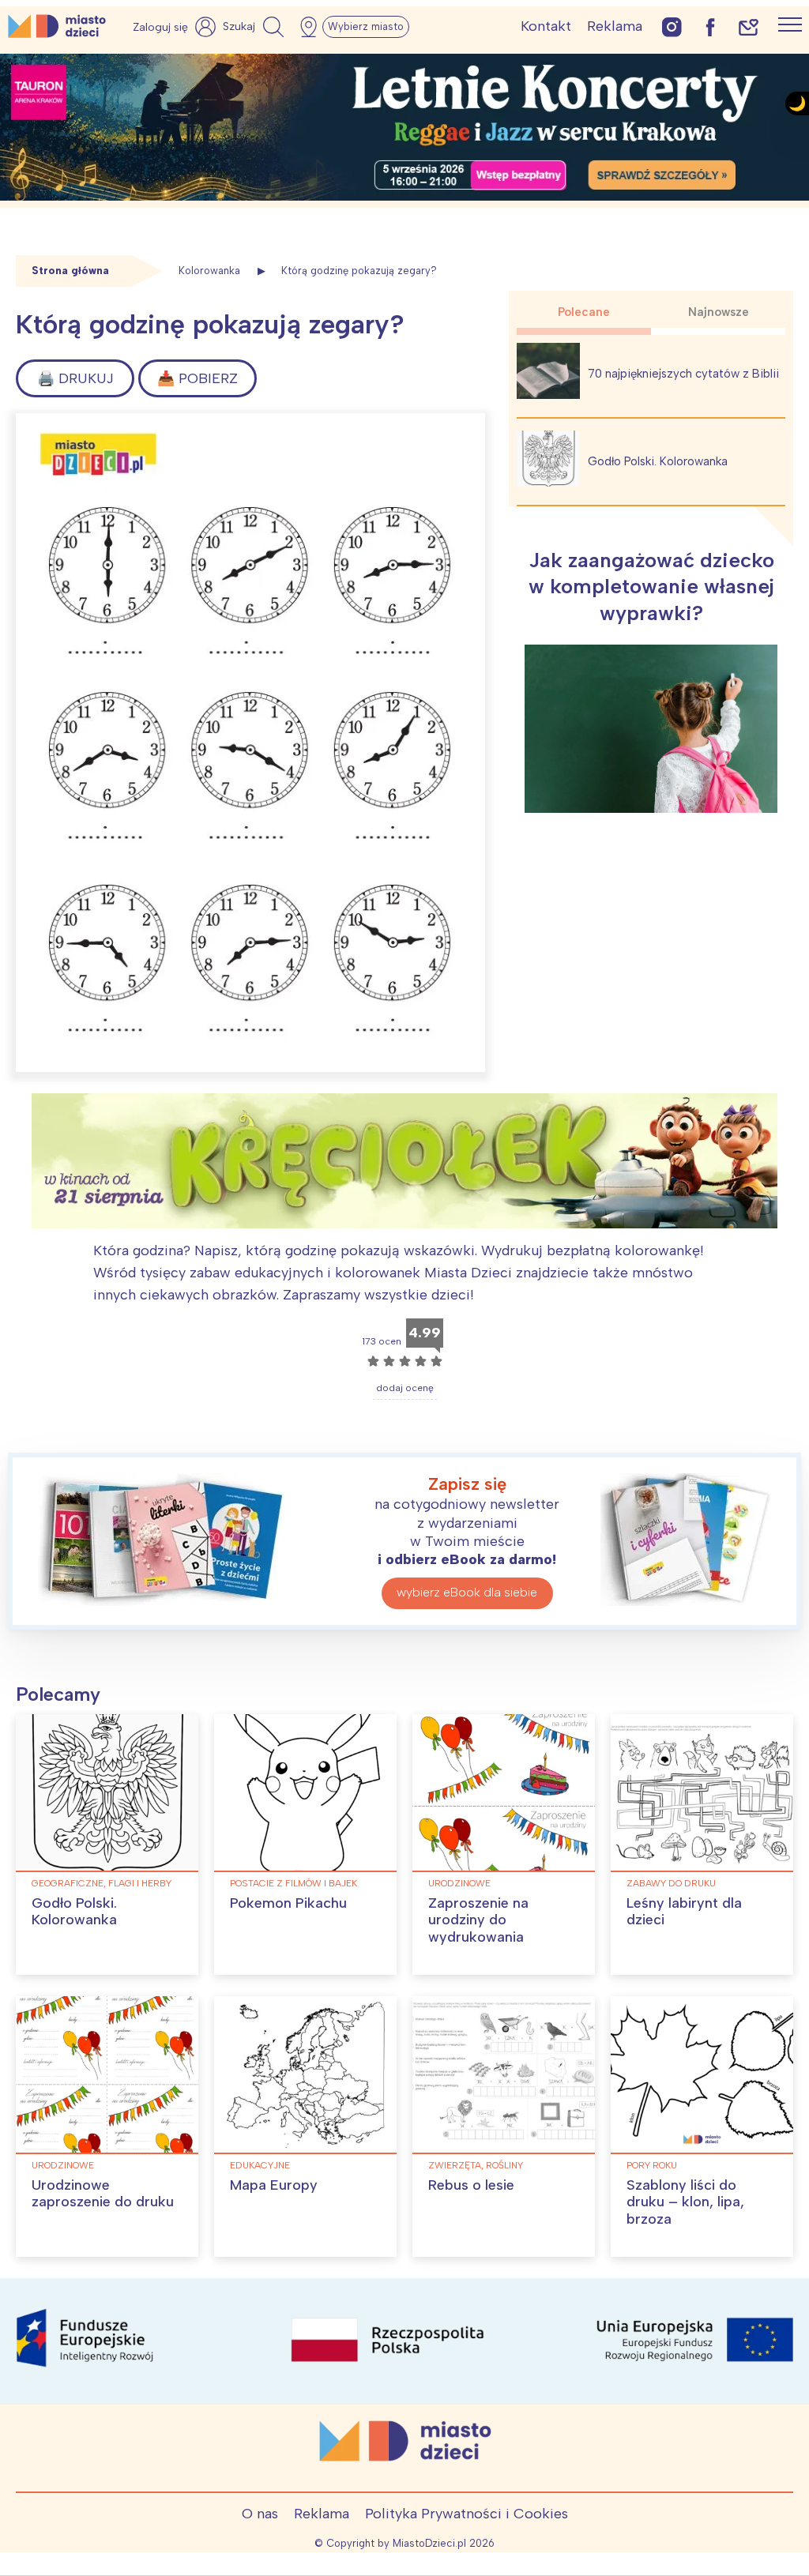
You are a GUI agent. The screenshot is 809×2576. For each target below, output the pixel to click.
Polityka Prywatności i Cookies (467, 2514)
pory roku (652, 2165)
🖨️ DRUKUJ (75, 378)
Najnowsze (719, 312)
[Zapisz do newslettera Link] (749, 26)
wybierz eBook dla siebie (467, 1592)
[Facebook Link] (710, 26)
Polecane (584, 312)
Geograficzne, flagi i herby (102, 1883)
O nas (260, 2514)
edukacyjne (260, 2165)
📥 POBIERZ (198, 378)
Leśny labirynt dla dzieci (684, 1912)
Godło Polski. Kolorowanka (658, 461)
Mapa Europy (274, 2185)
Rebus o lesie (471, 2185)
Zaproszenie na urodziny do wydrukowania (478, 1920)
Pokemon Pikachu (288, 1903)
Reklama (615, 26)
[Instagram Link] (672, 26)
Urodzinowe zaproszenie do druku (103, 2194)
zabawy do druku (671, 1883)
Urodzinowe (459, 1883)
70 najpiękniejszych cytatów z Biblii (683, 374)
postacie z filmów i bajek (293, 1883)
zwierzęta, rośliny (476, 2165)
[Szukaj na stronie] (255, 27)
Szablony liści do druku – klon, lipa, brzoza (685, 2202)
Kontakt (546, 26)
